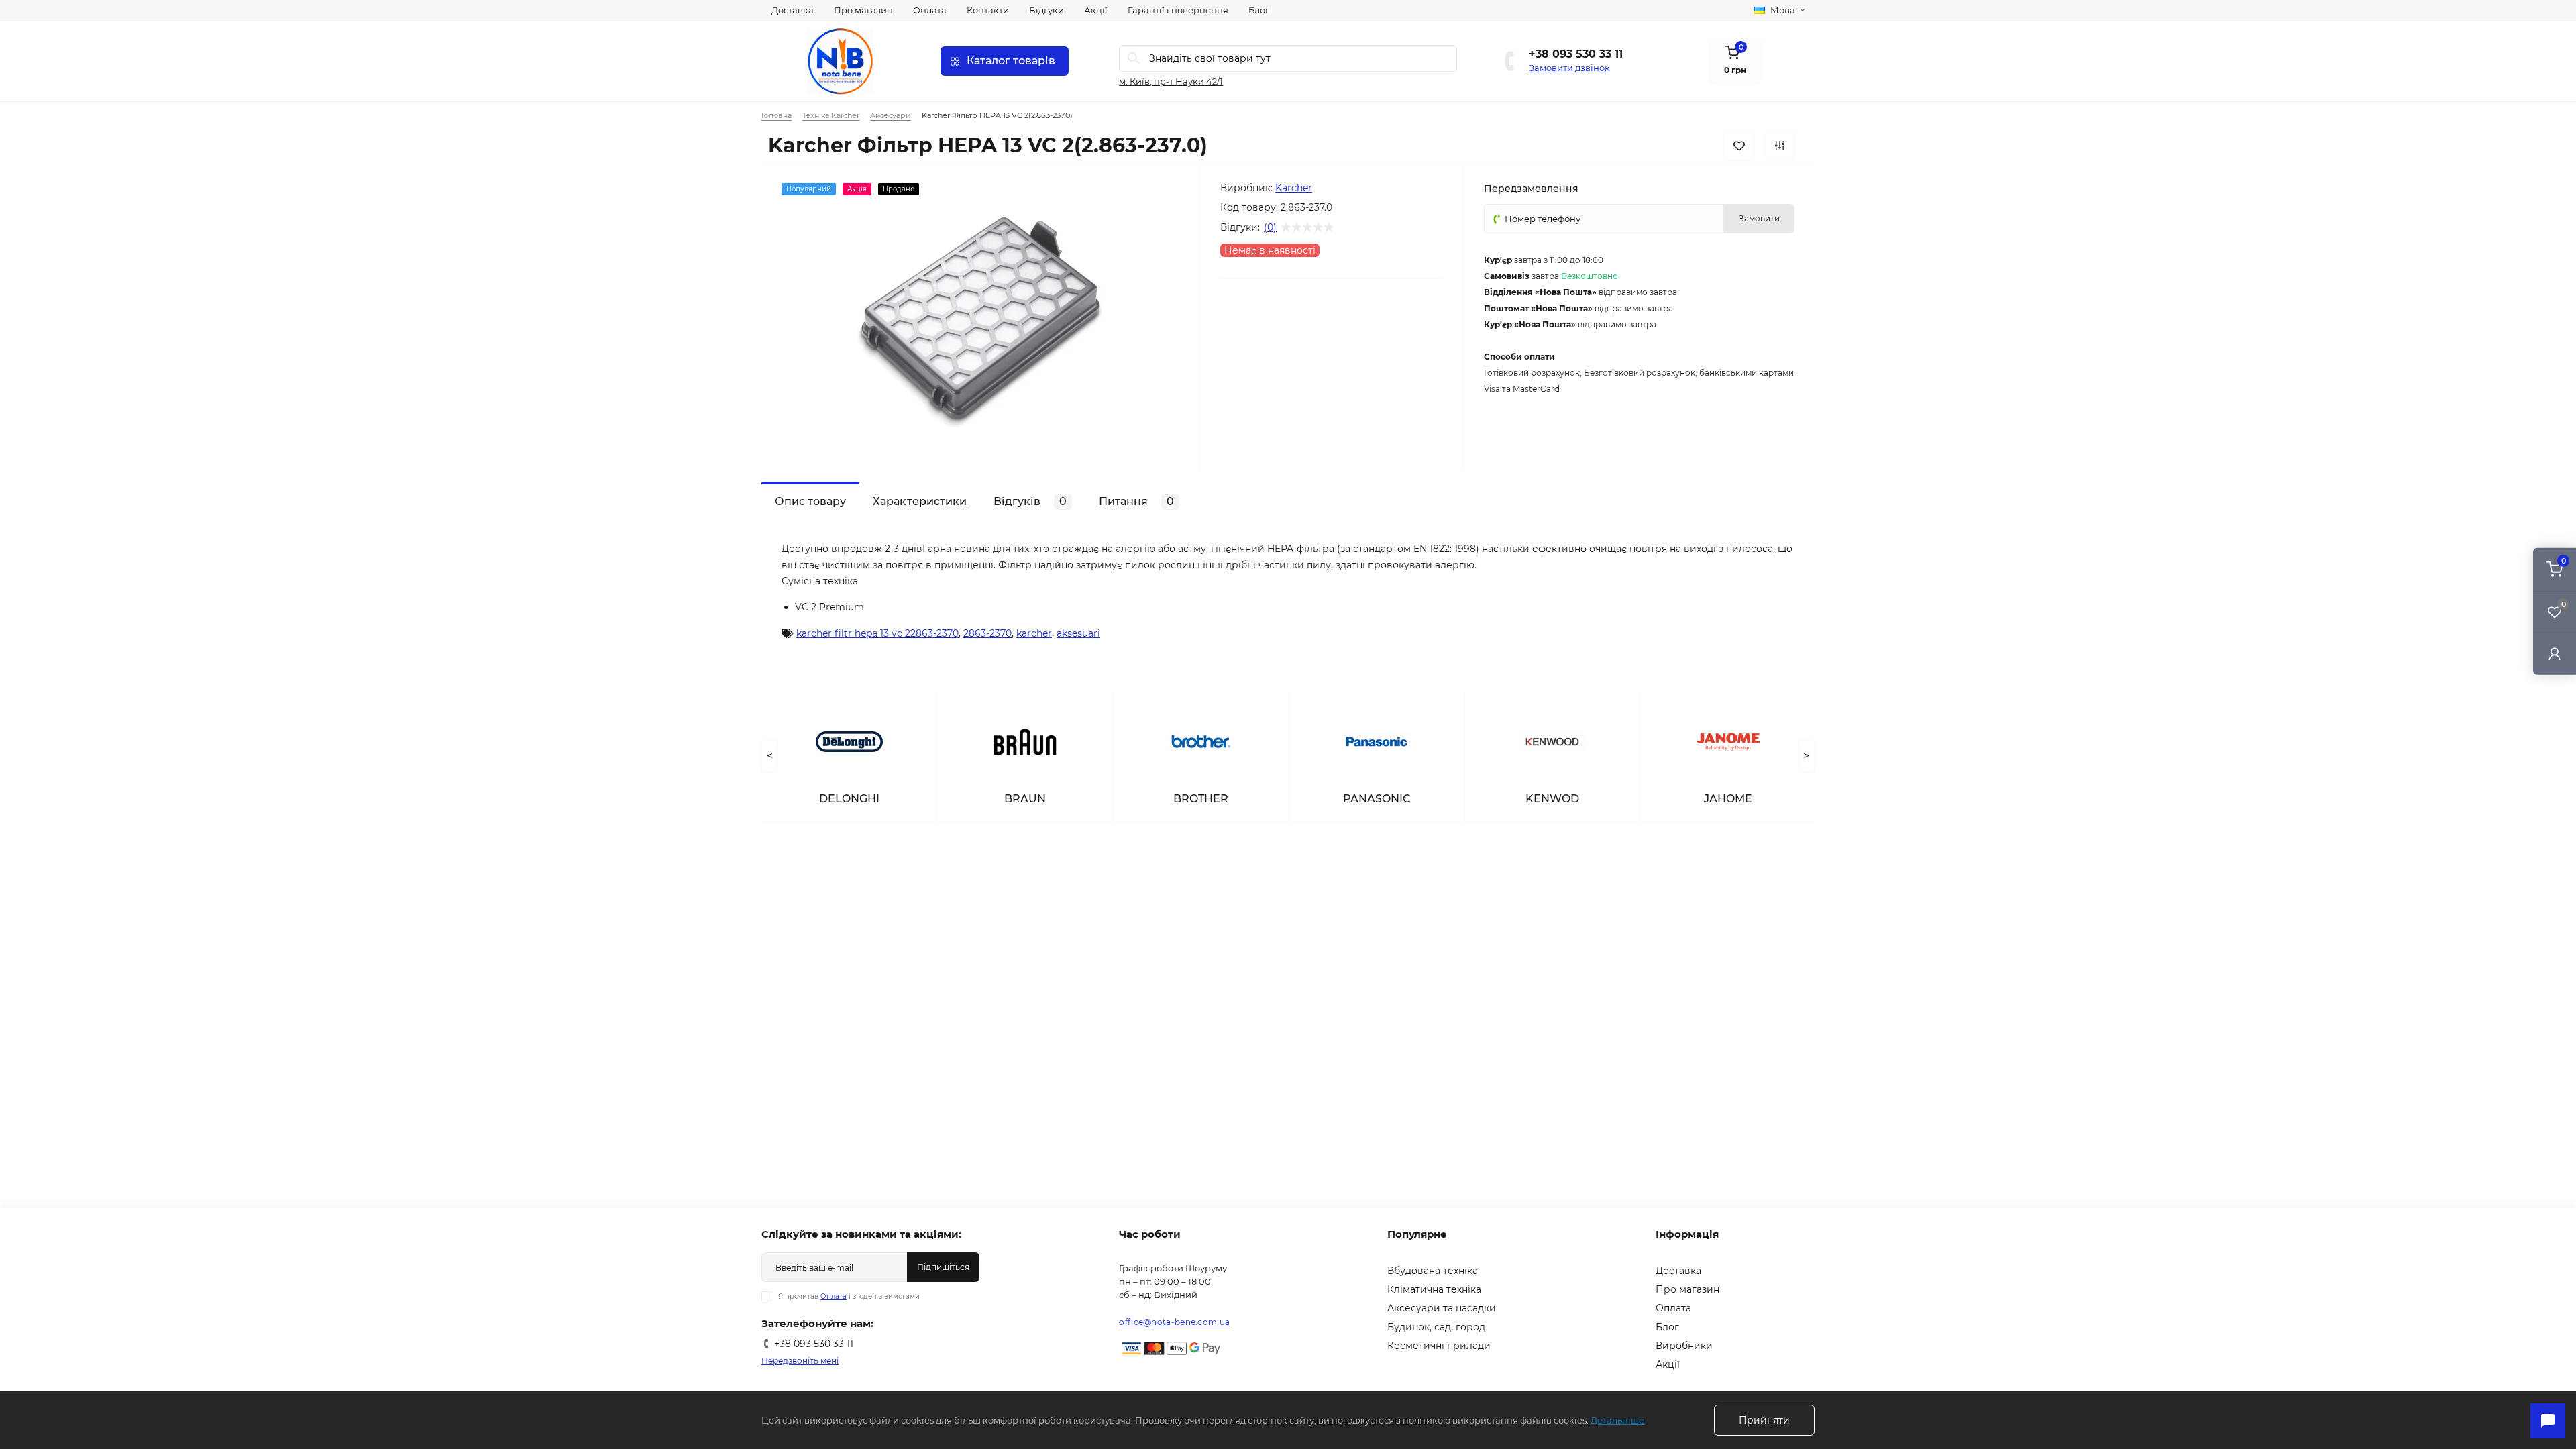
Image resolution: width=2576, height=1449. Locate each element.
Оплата (930, 10)
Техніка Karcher (831, 115)
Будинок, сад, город (1436, 1327)
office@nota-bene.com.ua (1174, 1322)
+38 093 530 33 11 (1576, 54)
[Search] (1134, 58)
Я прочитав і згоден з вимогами (849, 1296)
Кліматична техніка (1434, 1289)
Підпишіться (943, 1267)
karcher (1034, 633)
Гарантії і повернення (1178, 10)
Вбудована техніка (1433, 1271)
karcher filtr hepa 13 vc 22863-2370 (877, 633)
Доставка (793, 10)
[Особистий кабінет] (2555, 654)
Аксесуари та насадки (1442, 1308)
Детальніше (1617, 1420)
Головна (776, 115)
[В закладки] (1739, 146)
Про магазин (863, 10)
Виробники (1684, 1346)
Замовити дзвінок (1569, 68)
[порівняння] (1780, 146)
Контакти (988, 10)
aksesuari (1078, 633)
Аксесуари (891, 115)
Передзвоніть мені (800, 1361)
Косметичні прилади (1439, 1346)
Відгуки (1046, 10)
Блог (1259, 10)
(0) (1270, 227)
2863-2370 (987, 633)
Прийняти (1764, 1420)
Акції (1096, 10)
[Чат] (2548, 1421)
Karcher (1294, 188)
